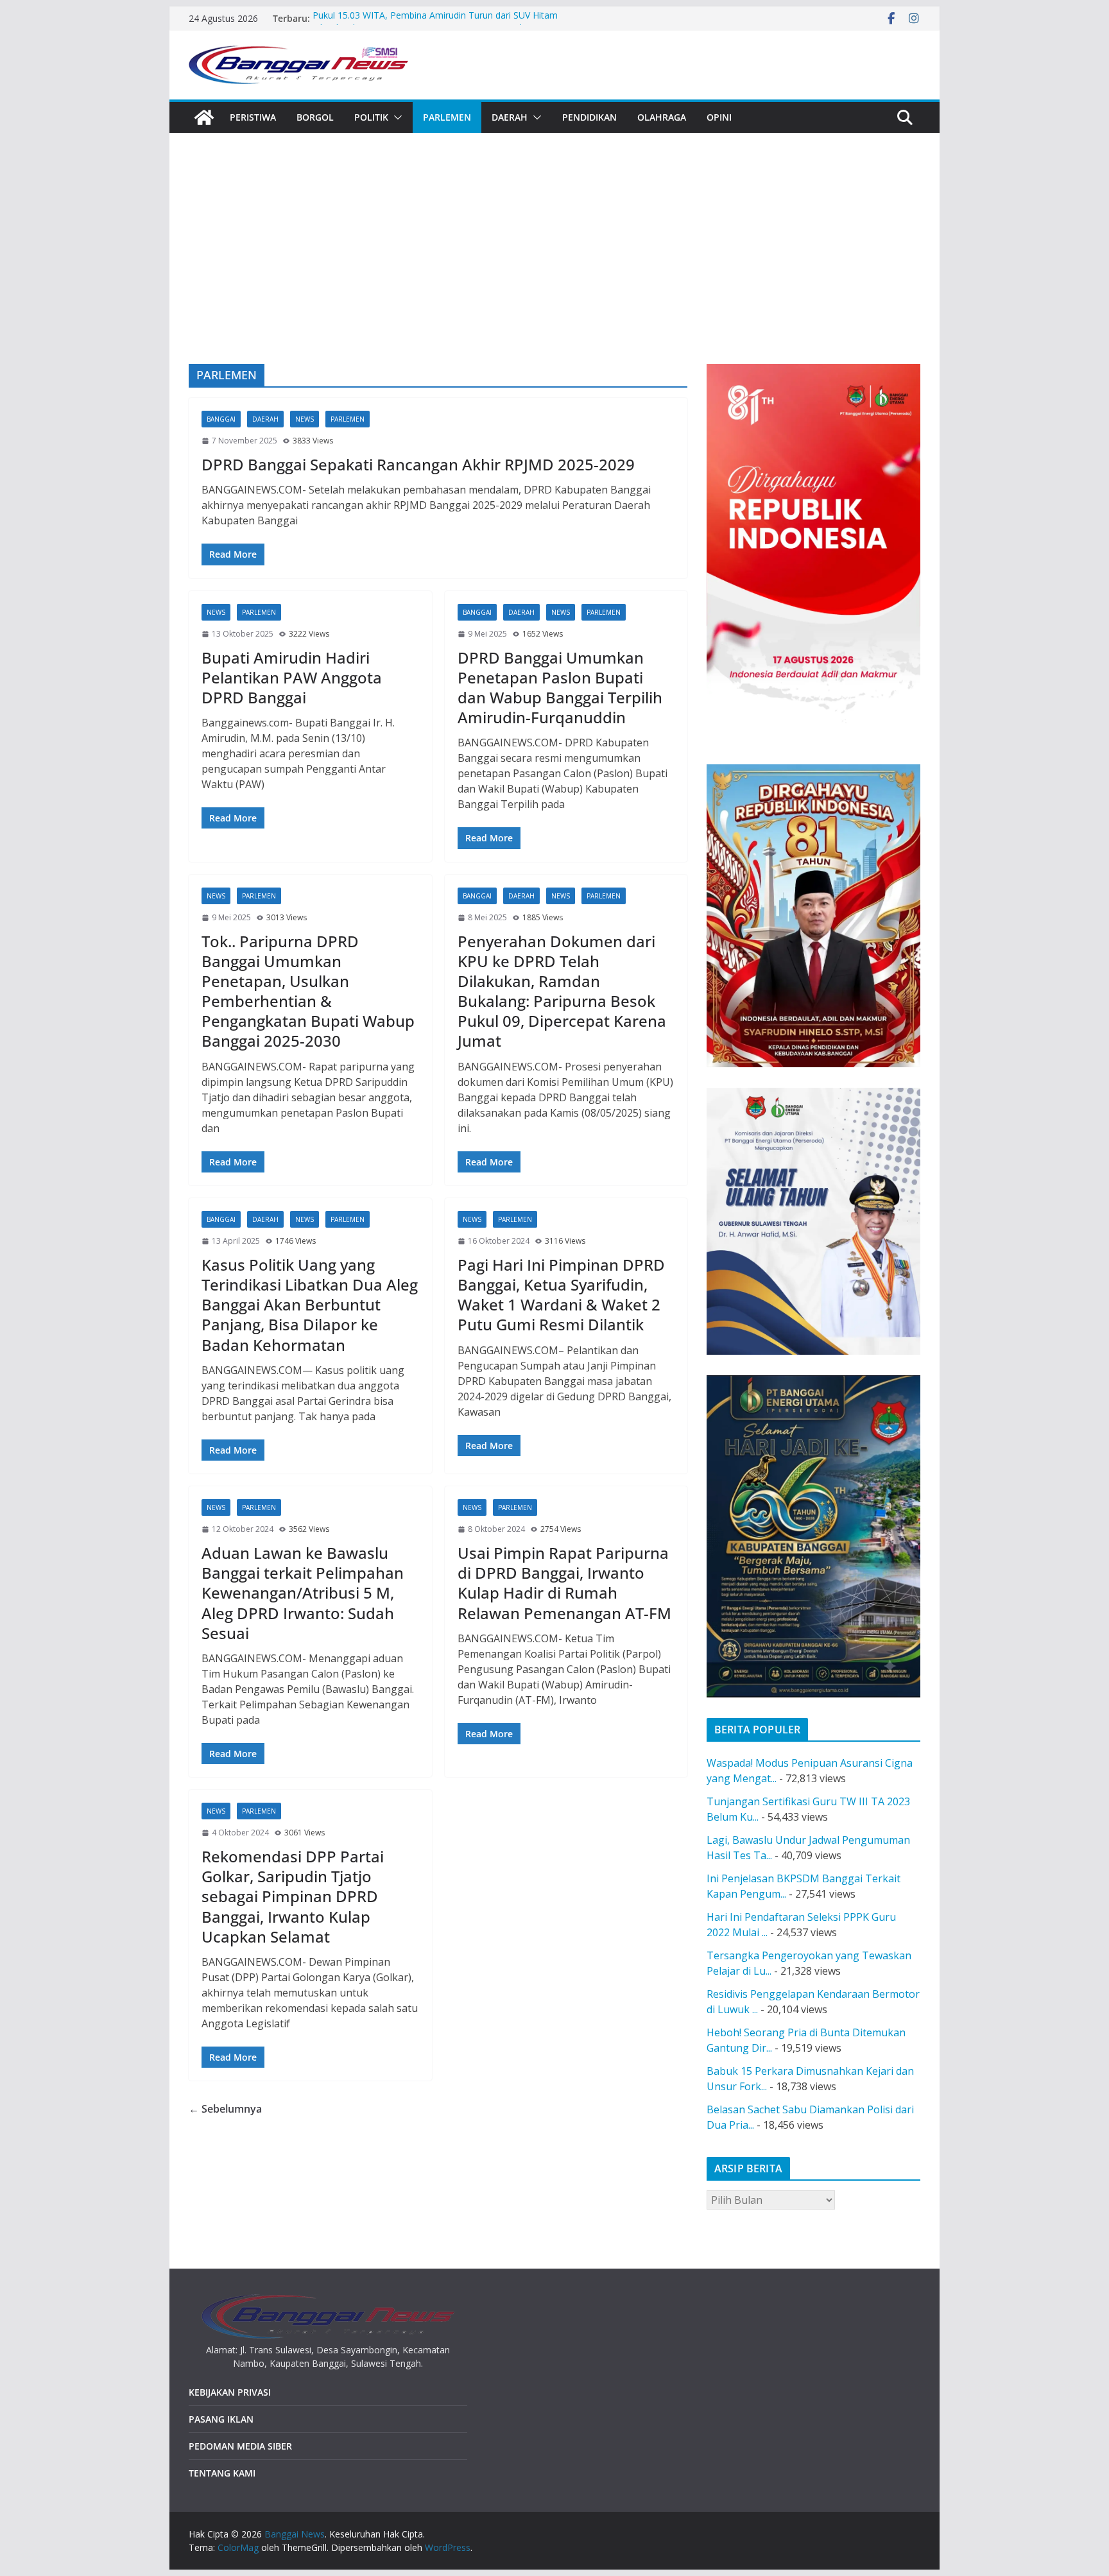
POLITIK (371, 117)
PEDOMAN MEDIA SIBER (240, 2446)
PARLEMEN (447, 117)
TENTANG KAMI (222, 2473)
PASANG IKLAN (221, 2419)
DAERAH (510, 117)
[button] (395, 117)
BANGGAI (221, 419)
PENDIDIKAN (589, 117)
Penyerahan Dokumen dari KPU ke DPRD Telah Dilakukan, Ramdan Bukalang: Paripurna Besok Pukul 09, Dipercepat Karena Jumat (562, 991)
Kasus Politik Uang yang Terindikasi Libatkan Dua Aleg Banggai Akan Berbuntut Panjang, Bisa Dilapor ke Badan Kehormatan (310, 1305)
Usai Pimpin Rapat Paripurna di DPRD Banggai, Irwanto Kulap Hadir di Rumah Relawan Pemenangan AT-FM (564, 1583)
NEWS (305, 419)
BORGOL (315, 117)
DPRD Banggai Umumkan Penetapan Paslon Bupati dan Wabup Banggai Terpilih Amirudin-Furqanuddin (560, 688)
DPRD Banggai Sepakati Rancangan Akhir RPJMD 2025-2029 (418, 464)
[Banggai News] (204, 117)
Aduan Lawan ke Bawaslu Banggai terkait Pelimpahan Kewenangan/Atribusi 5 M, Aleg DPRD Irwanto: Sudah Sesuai (303, 1593)
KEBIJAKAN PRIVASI (230, 2392)
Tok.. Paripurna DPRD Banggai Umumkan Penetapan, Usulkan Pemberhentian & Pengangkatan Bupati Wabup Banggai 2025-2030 (308, 991)
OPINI (719, 117)
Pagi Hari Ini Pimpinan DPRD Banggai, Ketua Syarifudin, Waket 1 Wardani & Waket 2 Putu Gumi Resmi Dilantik (561, 1295)
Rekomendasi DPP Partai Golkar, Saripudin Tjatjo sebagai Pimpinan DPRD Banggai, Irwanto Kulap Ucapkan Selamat (293, 1896)
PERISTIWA (253, 117)
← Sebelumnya (225, 2109)
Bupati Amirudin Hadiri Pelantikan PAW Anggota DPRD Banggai (292, 677)
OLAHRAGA (662, 117)
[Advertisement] (554, 268)
